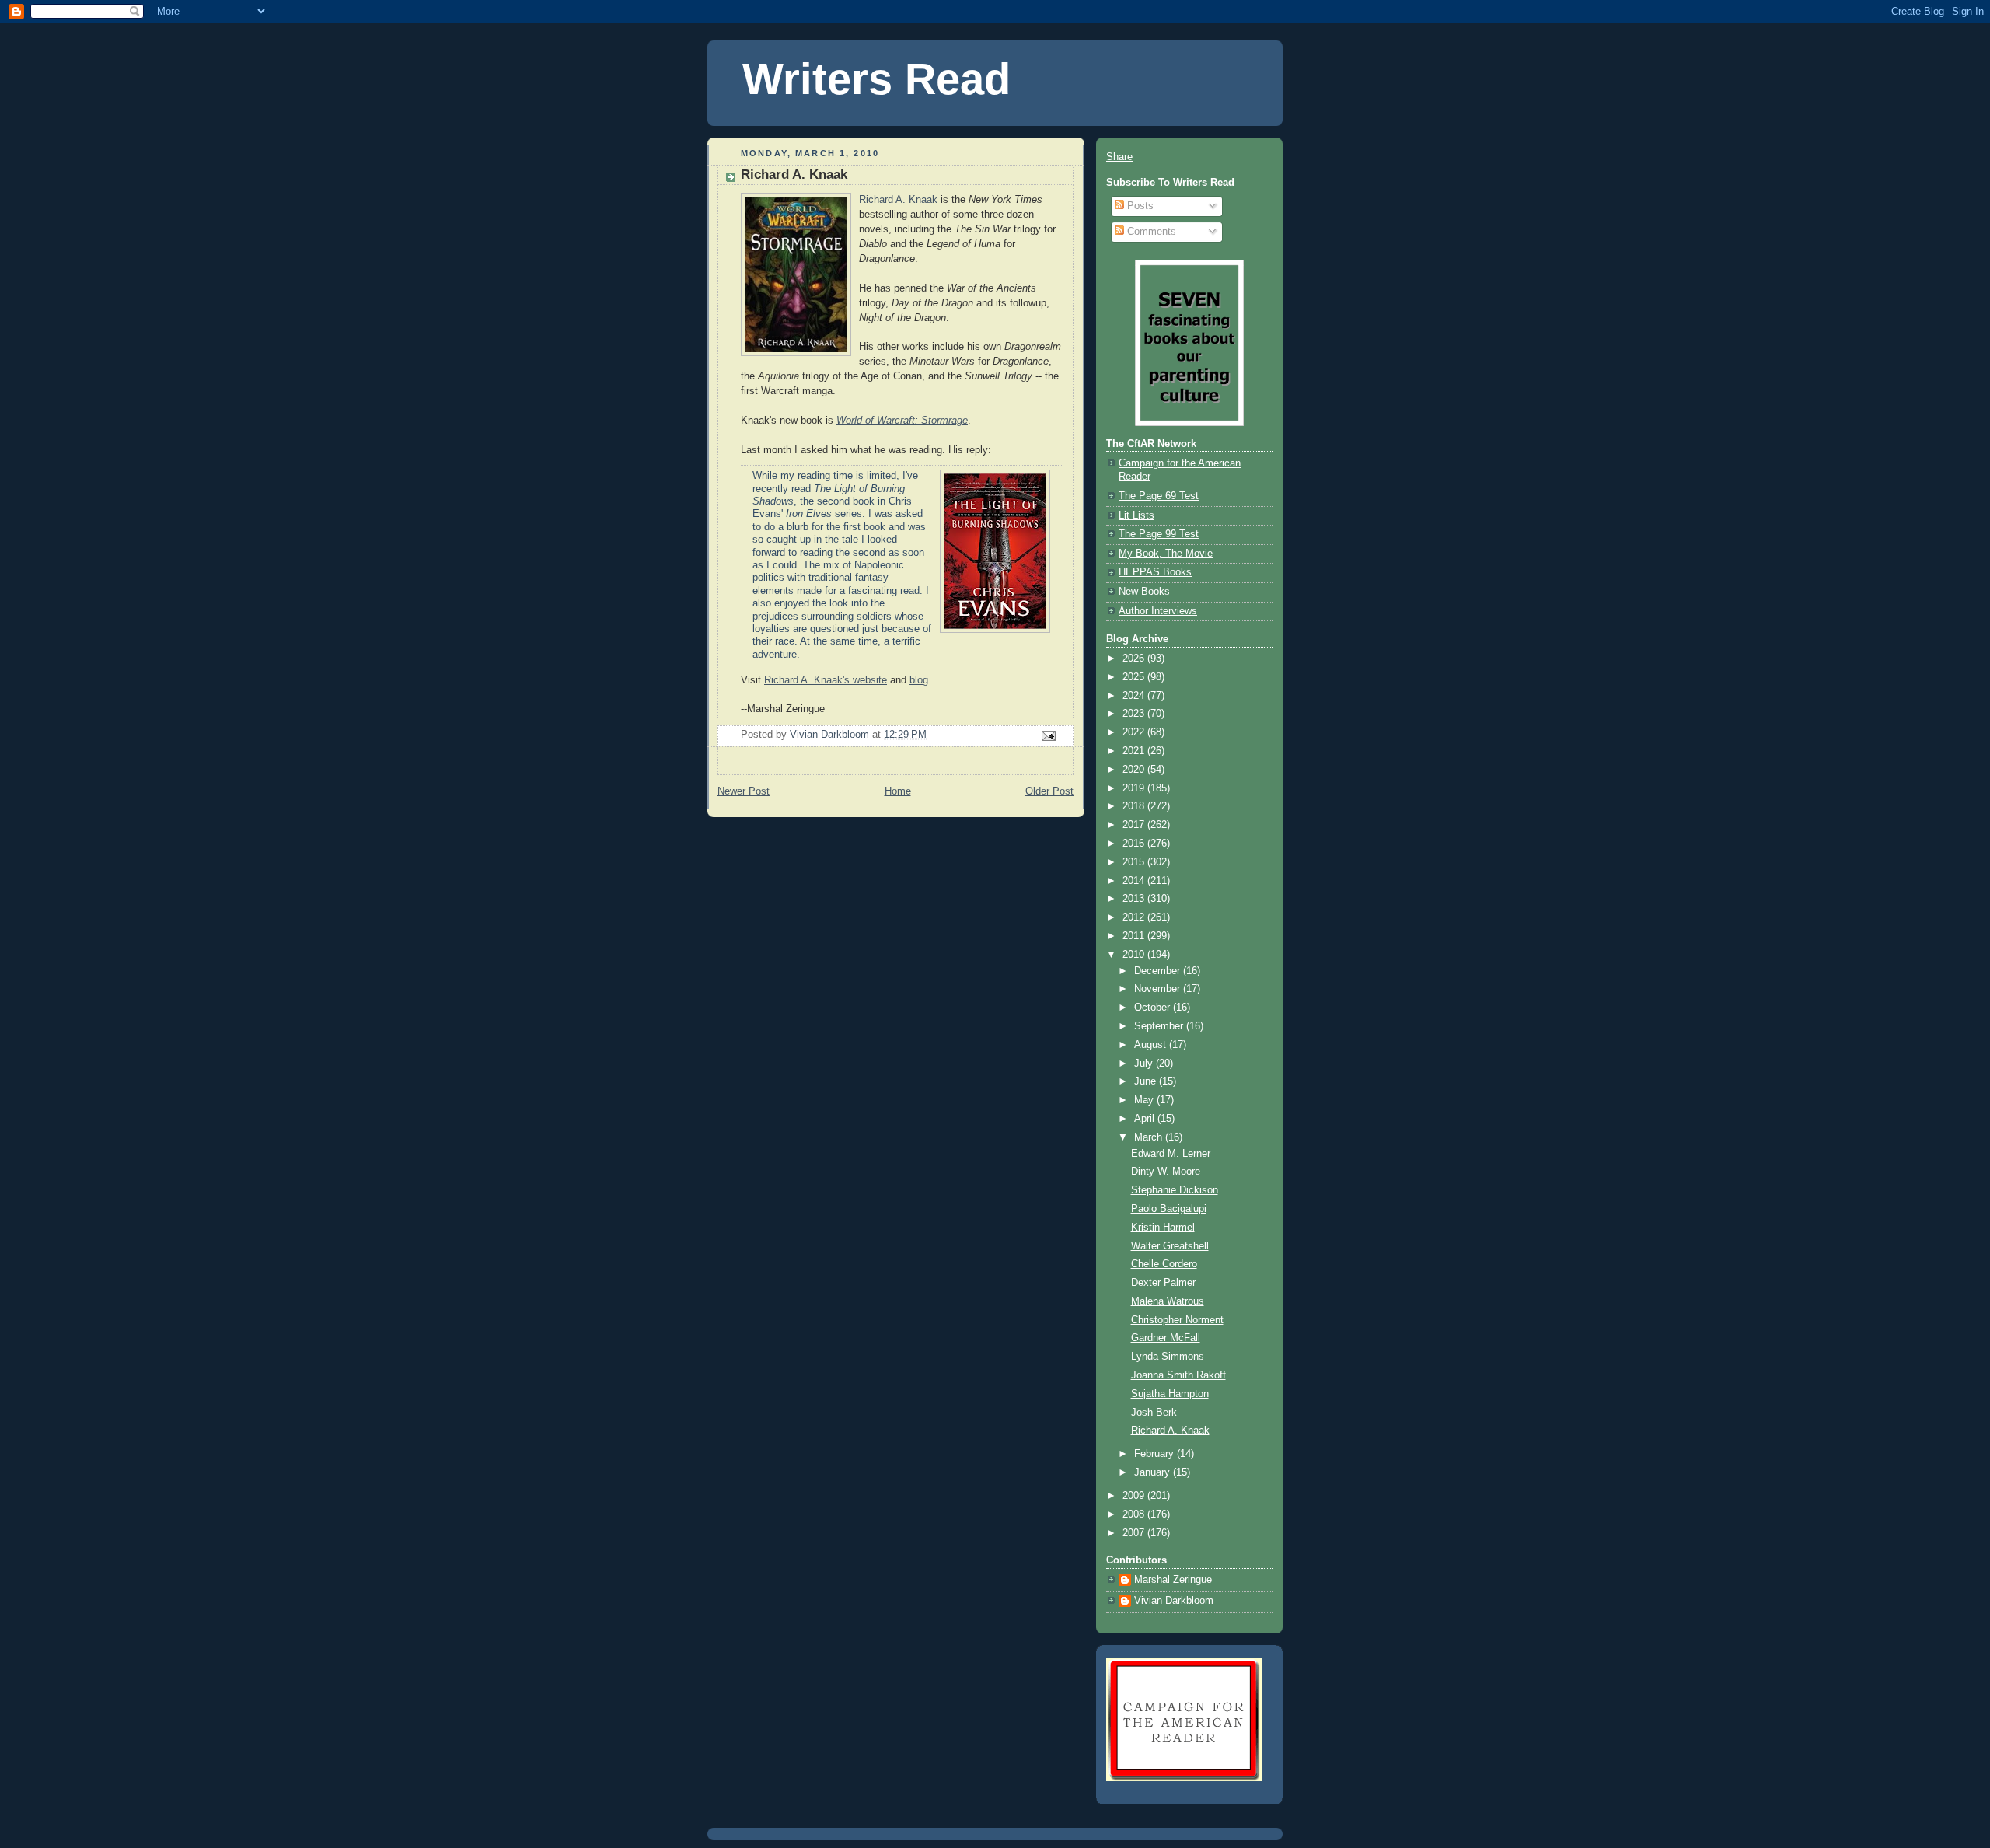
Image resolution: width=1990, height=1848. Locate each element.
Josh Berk (1154, 1413)
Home (898, 791)
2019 (1135, 788)
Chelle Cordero (1164, 1264)
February (1156, 1454)
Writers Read (876, 79)
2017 (1135, 825)
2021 (1135, 751)
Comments (1150, 232)
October (1154, 1008)
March (1150, 1137)
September (1160, 1026)
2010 (1135, 955)
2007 (1135, 1533)
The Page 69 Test (1159, 496)
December (1159, 971)
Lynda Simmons (1168, 1357)
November (1159, 989)
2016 (1135, 844)
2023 (1135, 714)
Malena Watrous (1168, 1301)
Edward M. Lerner (1171, 1154)
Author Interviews (1158, 611)
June (1147, 1081)
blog (919, 680)
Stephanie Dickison (1175, 1190)
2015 (1135, 862)
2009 (1135, 1496)
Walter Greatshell (1170, 1246)
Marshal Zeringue (1173, 1580)
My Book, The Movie (1166, 554)
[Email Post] (1048, 735)
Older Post (1049, 791)
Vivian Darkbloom (1174, 1601)
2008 (1135, 1514)
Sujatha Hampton (1170, 1394)
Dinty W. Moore (1166, 1172)
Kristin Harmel (1163, 1228)
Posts (1139, 206)
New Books (1144, 592)
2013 (1135, 899)
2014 (1135, 881)
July (1145, 1064)
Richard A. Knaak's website (826, 680)
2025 (1135, 677)
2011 (1135, 936)
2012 (1135, 917)
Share (1119, 157)
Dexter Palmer (1163, 1283)
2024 (1135, 696)
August (1152, 1045)
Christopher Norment (1177, 1320)
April (1146, 1119)
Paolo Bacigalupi (1169, 1209)
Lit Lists (1136, 515)
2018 (1135, 806)
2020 (1135, 770)
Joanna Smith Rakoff (1178, 1375)
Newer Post (744, 791)
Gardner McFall (1166, 1338)
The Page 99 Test (1159, 534)
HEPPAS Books (1155, 572)
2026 (1135, 659)
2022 (1135, 732)
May (1145, 1100)
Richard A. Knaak (898, 200)
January (1154, 1472)
